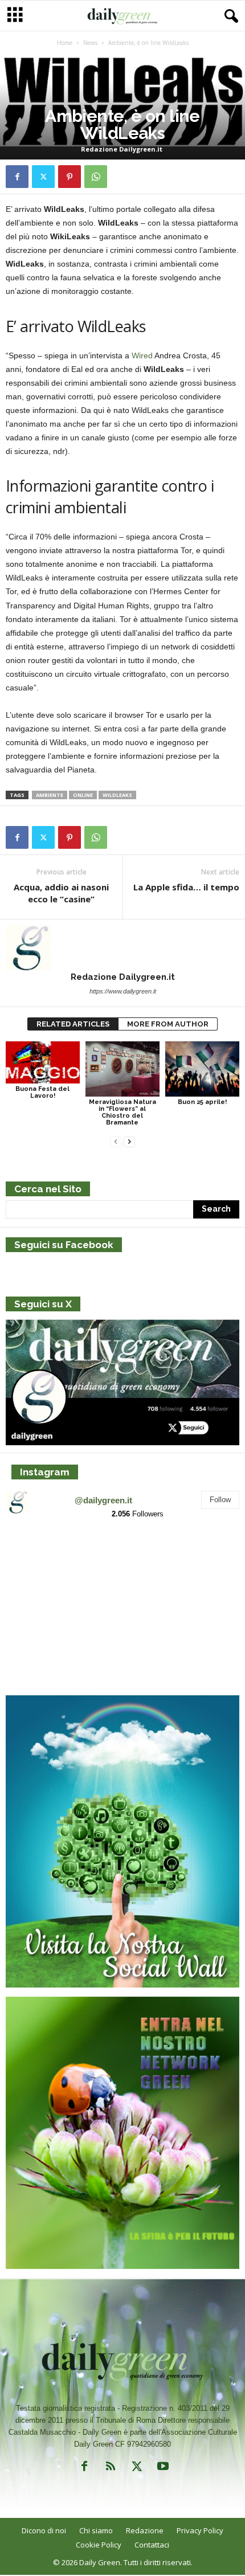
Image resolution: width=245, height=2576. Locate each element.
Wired (142, 355)
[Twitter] (43, 177)
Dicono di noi (44, 2530)
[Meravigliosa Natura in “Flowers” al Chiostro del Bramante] (122, 1069)
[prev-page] (116, 1142)
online (83, 795)
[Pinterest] (70, 177)
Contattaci (152, 2545)
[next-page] (129, 1142)
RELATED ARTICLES (73, 1024)
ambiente (50, 795)
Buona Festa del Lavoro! (42, 1092)
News (90, 43)
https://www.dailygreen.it (123, 991)
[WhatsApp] (96, 177)
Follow (220, 1500)
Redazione (145, 2530)
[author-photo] (122, 948)
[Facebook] (17, 177)
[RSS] (111, 2469)
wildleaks (117, 795)
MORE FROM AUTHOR (168, 1024)
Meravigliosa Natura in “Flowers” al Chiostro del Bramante (122, 1112)
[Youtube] (162, 2469)
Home (65, 43)
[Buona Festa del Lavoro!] (43, 1063)
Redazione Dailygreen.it (122, 149)
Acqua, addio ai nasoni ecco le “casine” (61, 893)
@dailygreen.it (103, 1500)
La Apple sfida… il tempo (186, 887)
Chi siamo (96, 2530)
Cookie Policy (99, 2545)
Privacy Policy (200, 2530)
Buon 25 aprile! (202, 1102)
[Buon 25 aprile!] (202, 1069)
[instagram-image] (44, 1567)
